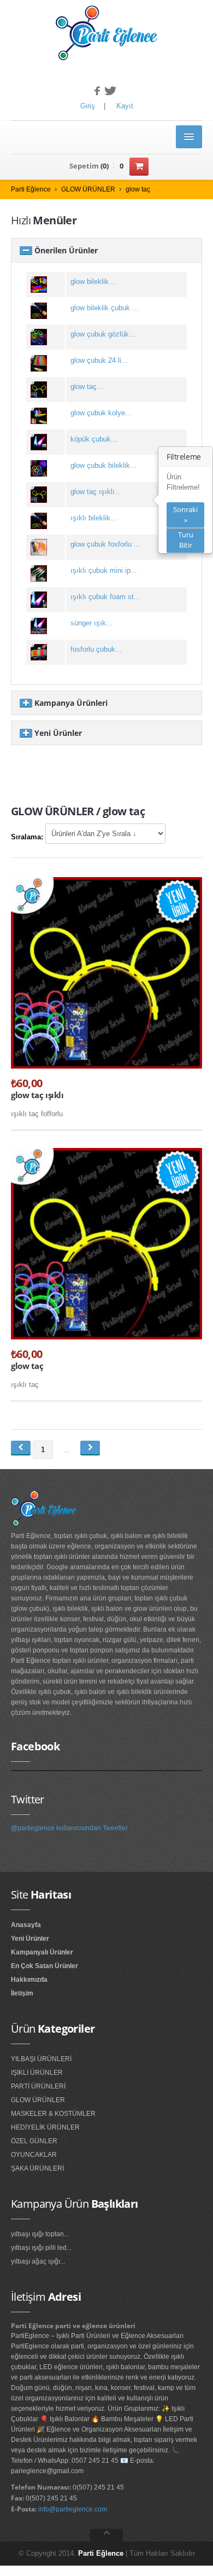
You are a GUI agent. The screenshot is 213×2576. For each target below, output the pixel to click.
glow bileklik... (93, 282)
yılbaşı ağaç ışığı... (38, 2261)
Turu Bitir (186, 540)
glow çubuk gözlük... (103, 334)
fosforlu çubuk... (96, 649)
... (67, 1450)
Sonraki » (185, 515)
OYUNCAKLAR (34, 2155)
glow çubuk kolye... (101, 413)
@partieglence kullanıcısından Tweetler (69, 1828)
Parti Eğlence (31, 189)
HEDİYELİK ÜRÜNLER (45, 2127)
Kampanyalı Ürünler (42, 1952)
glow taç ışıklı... (96, 492)
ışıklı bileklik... (94, 518)
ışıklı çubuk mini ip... (104, 570)
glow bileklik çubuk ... (105, 308)
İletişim (22, 1993)
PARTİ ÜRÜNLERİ (38, 2086)
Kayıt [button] (125, 106)
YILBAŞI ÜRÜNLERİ (41, 2059)
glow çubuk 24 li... (99, 360)
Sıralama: (27, 837)
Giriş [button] (88, 106)
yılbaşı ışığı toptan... (40, 2234)
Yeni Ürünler (57, 733)
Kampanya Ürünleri (70, 703)
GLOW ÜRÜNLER (88, 189)
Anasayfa (26, 1925)
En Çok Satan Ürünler (45, 1966)
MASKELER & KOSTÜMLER (53, 2114)
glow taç (138, 189)
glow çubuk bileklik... (103, 465)
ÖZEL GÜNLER (34, 2141)
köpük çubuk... (94, 439)
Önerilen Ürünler (65, 250)
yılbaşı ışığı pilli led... (41, 2248)
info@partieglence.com (73, 2509)
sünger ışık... (91, 623)
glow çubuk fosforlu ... (105, 544)
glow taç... (87, 387)
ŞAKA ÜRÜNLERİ (37, 2168)
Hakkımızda (29, 1980)
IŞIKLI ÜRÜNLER (37, 2073)
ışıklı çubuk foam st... (105, 597)
